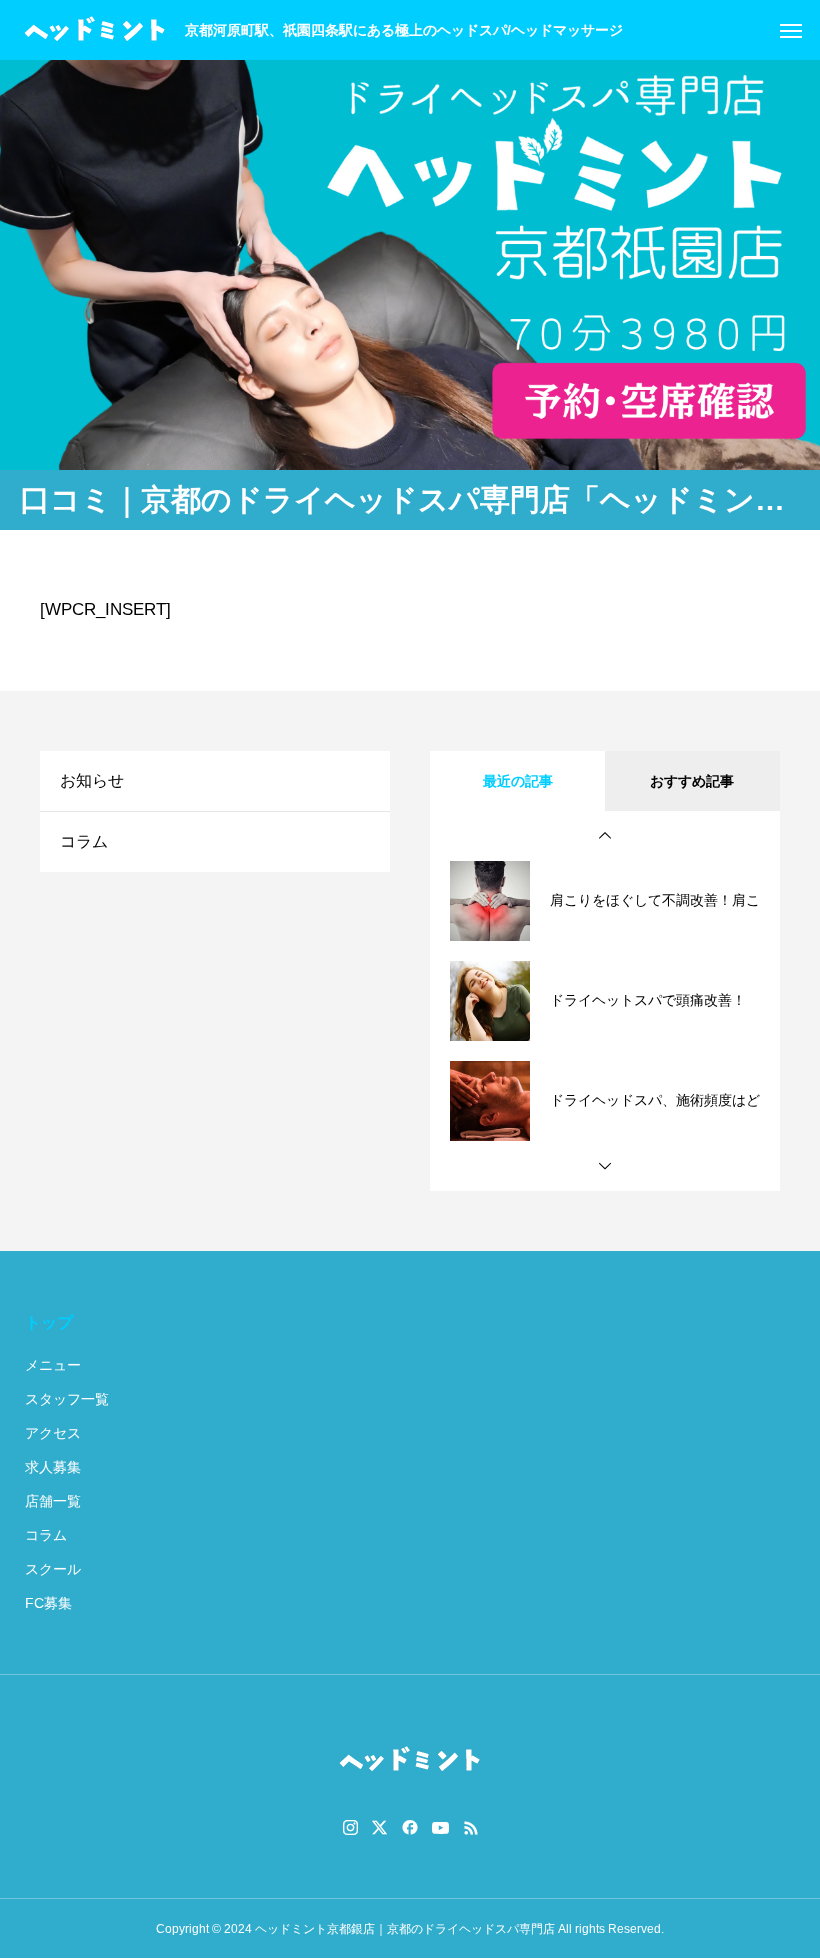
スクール (53, 1569)
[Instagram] (350, 1828)
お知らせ (92, 780)
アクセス (53, 1433)
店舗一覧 (53, 1501)
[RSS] (471, 1828)
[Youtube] (441, 1828)
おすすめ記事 (692, 781)
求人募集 (53, 1467)
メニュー (53, 1365)
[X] (380, 1828)
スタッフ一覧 (67, 1399)
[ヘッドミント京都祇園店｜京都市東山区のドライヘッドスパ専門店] (95, 30)
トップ (49, 1322)
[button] (605, 836)
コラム (84, 841)
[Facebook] (410, 1828)
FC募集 (48, 1603)
